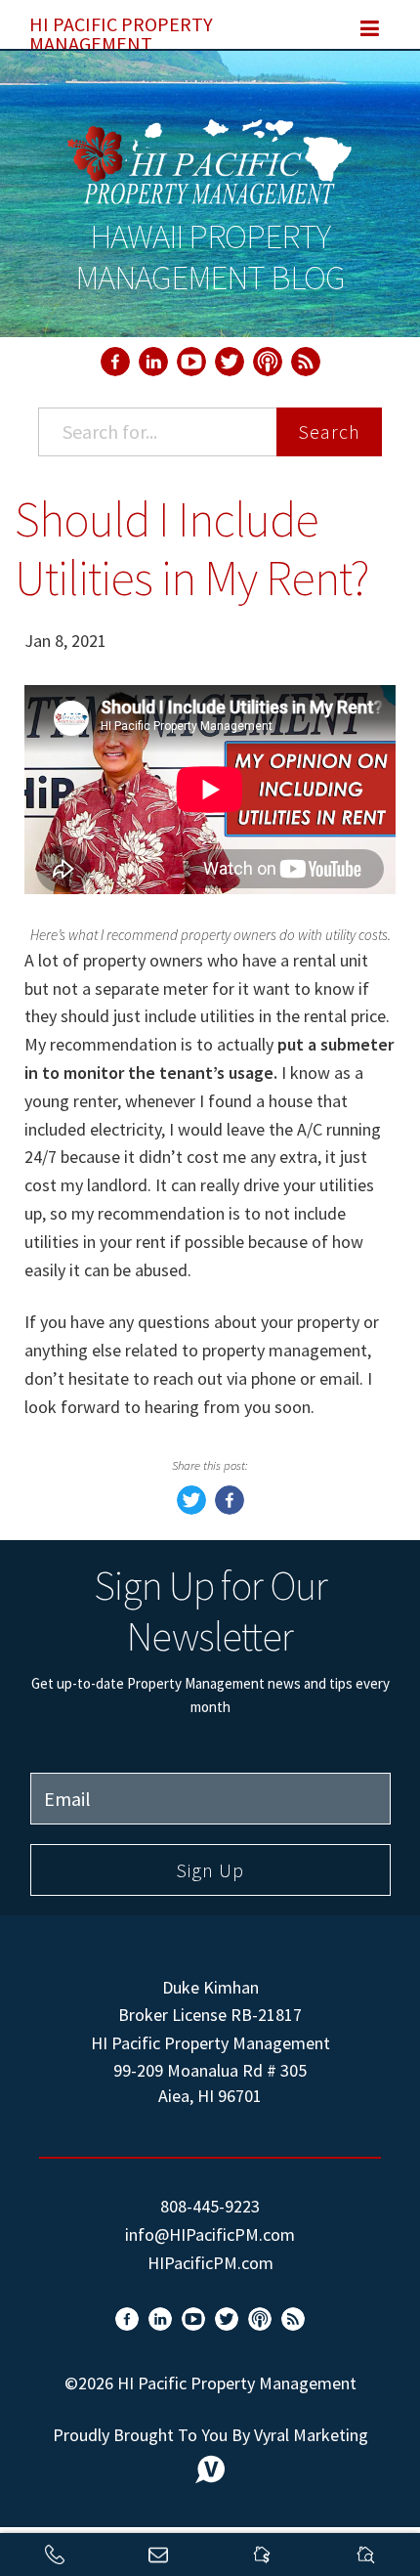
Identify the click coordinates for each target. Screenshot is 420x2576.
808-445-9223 (210, 2206)
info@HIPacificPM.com (210, 2234)
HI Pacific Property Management (121, 30)
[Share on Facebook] (230, 1508)
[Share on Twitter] (191, 1508)
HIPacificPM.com (210, 2263)
